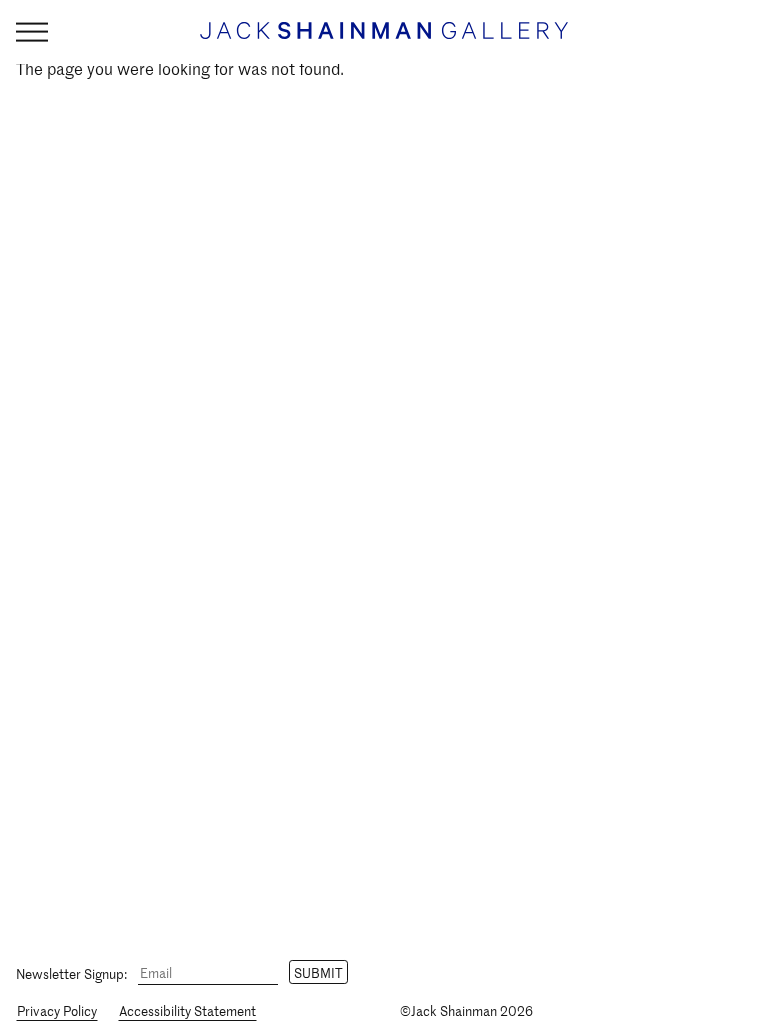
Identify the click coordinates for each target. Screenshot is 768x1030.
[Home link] (384, 39)
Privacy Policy (57, 1010)
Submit (318, 972)
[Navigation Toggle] (32, 32)
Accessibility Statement (187, 1010)
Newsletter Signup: (71, 972)
